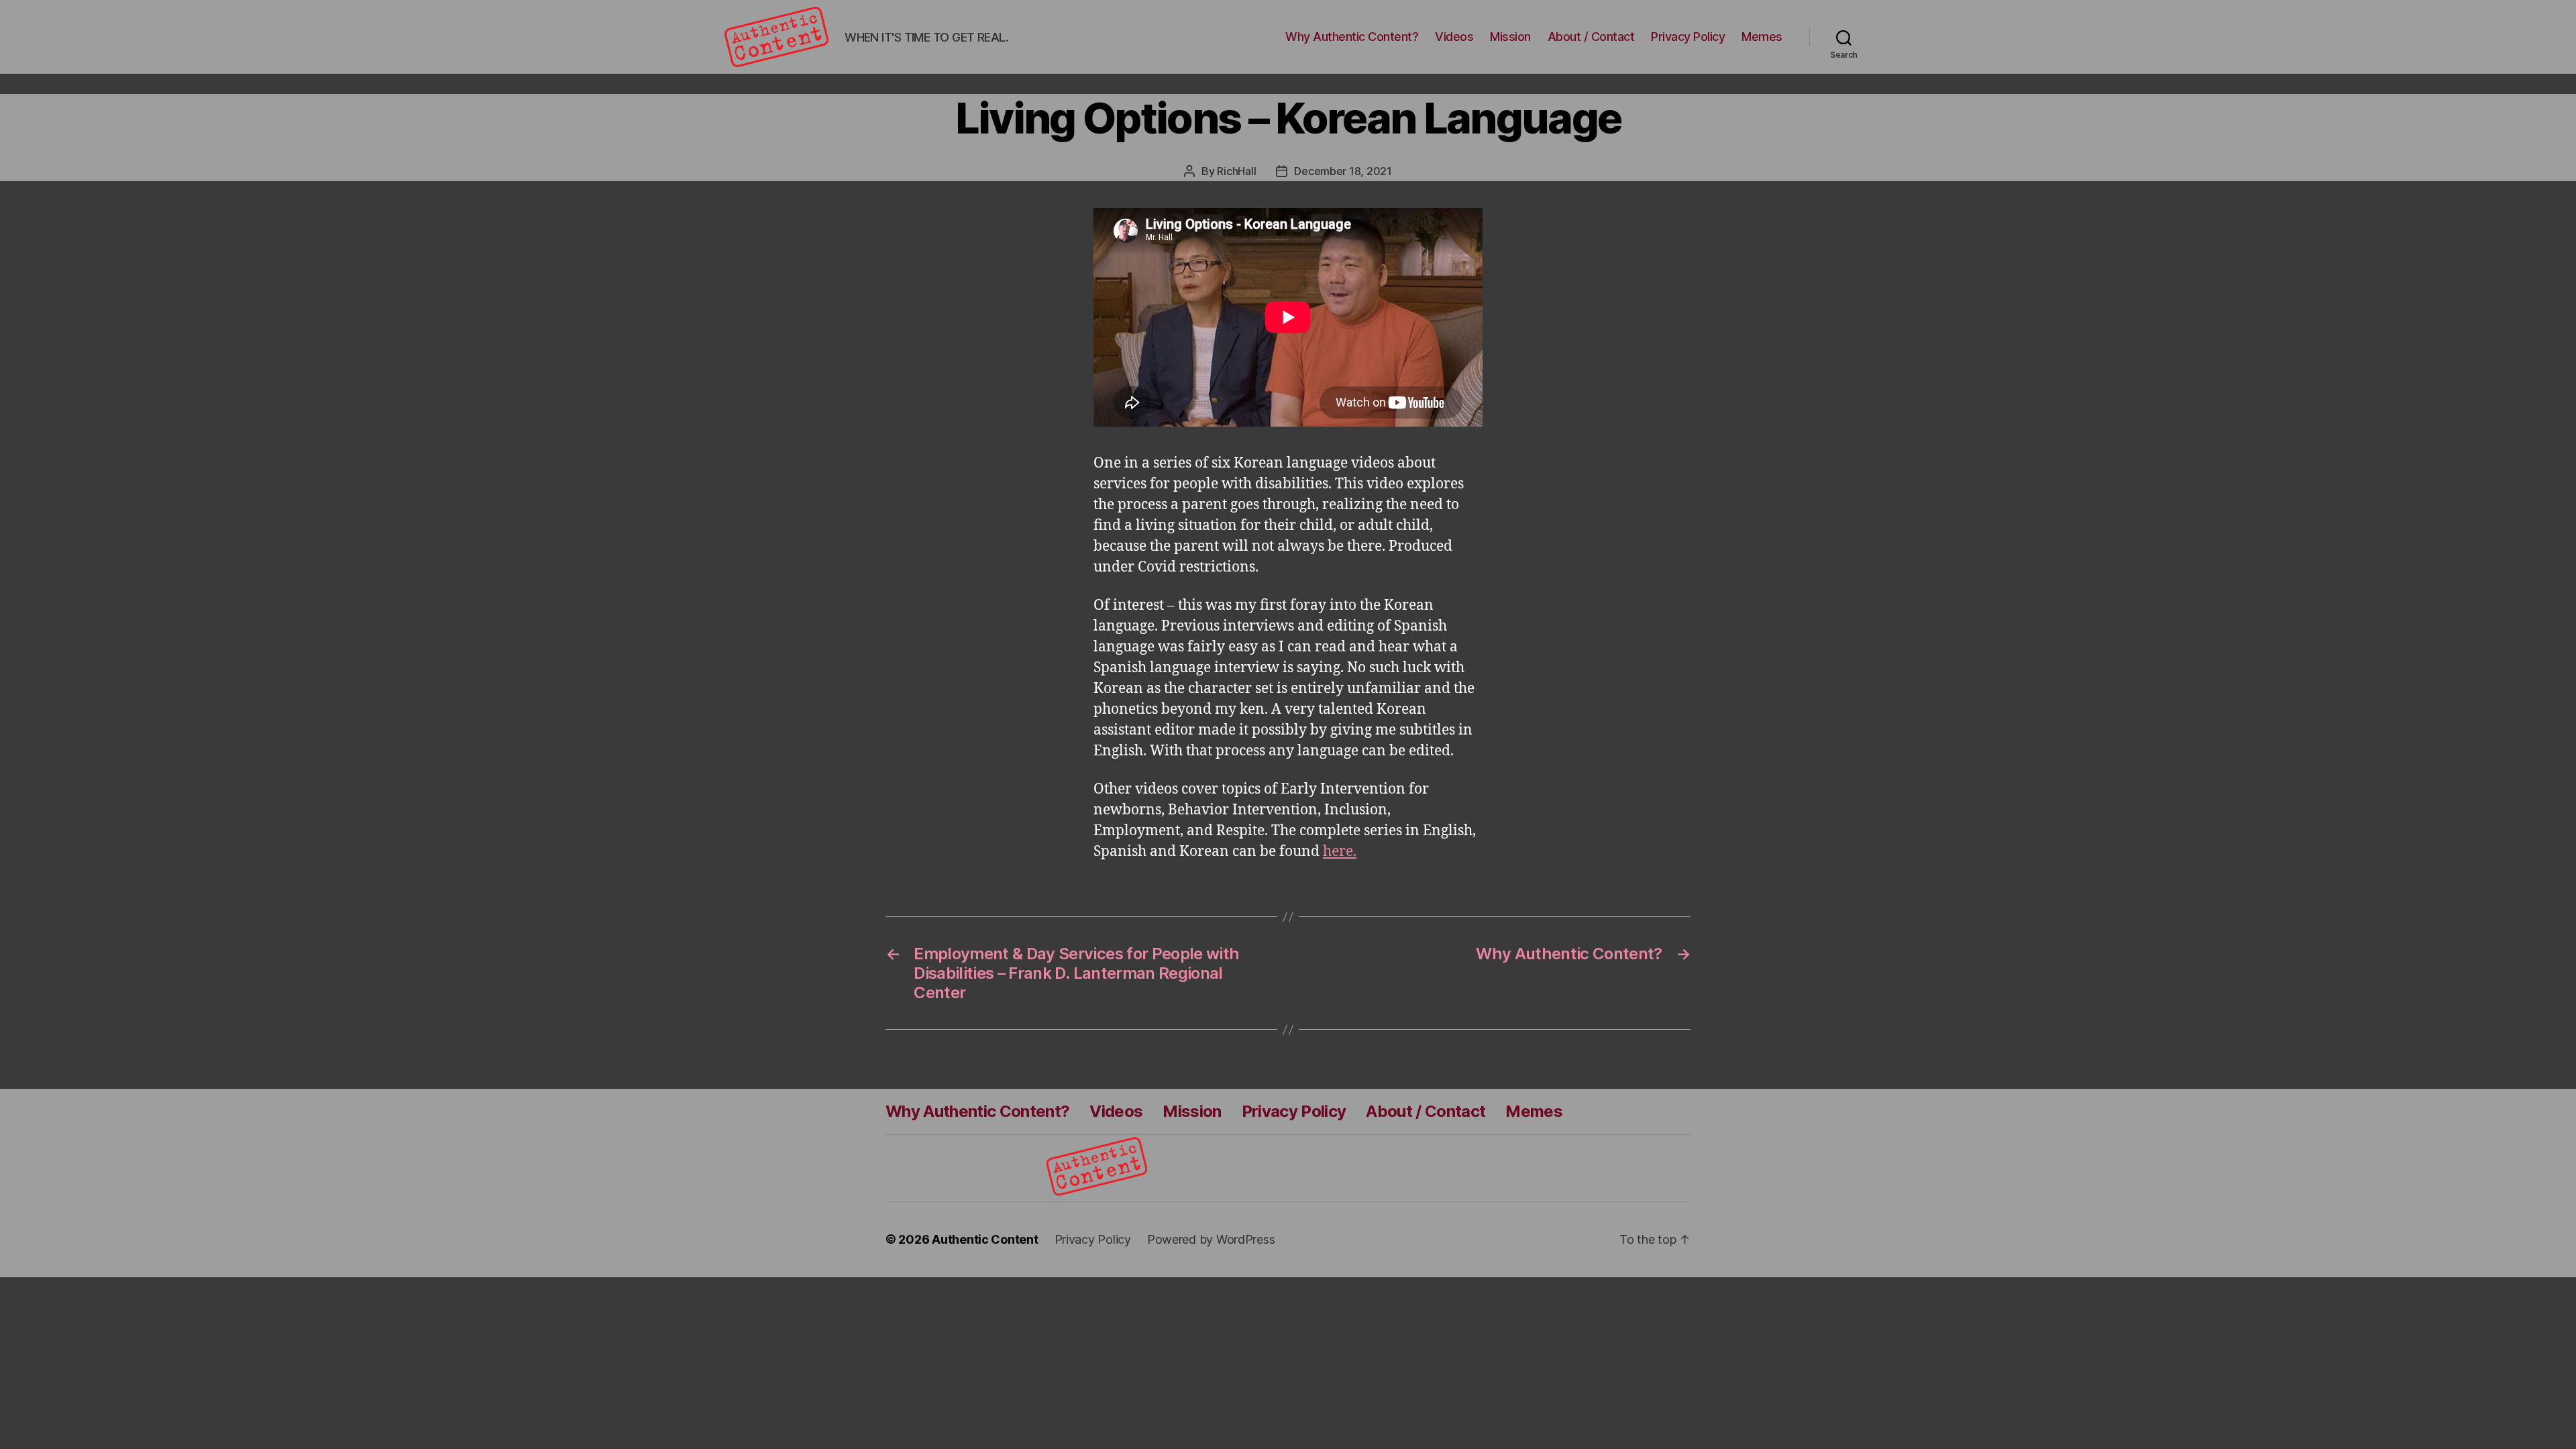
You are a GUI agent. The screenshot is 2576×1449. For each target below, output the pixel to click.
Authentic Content (985, 1239)
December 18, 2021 (1343, 171)
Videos (1454, 37)
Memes (1762, 37)
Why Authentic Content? (1352, 37)
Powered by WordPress (1211, 1239)
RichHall (1236, 171)
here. (1340, 852)
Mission (1510, 37)
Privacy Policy (1688, 37)
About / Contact (1591, 37)
